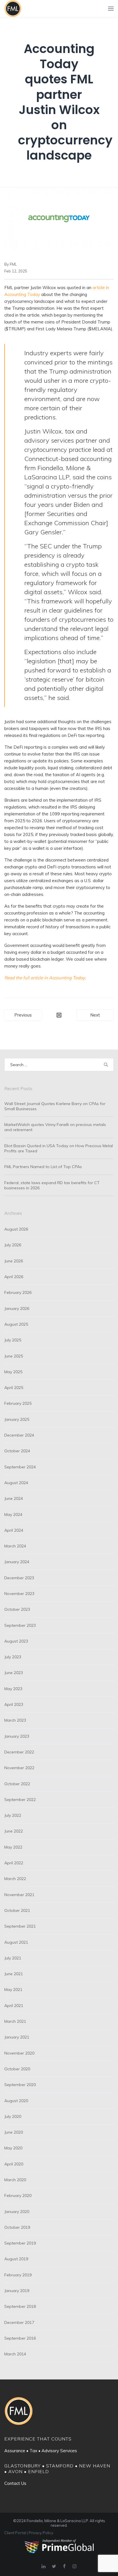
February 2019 (18, 2275)
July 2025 (13, 1340)
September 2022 (20, 1800)
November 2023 (19, 1594)
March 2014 (15, 2354)
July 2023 (13, 1657)
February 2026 (18, 1292)
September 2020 (20, 2085)
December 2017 (19, 2322)
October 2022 (17, 1784)
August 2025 (16, 1324)
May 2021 (13, 1990)
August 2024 (16, 1483)
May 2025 (13, 1372)
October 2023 (17, 1609)
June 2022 (14, 1831)
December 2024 (19, 1435)
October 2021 (17, 1910)
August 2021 (16, 1942)
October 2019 (17, 2227)
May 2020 (13, 2148)
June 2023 (14, 1673)
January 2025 (17, 1419)
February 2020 (18, 2196)
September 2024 (20, 1467)
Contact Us (15, 2483)
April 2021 (14, 2006)
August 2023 (16, 1641)
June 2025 (14, 1356)
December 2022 (19, 1752)
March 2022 (15, 1879)
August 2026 (16, 1229)
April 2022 (14, 1863)
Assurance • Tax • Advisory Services (41, 2451)
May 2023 (13, 1689)
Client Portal (15, 2533)
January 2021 (17, 2037)
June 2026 (14, 1261)
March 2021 (15, 2021)
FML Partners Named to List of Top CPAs (43, 1167)
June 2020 (14, 2132)
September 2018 (20, 2306)
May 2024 (13, 1514)
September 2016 (20, 2338)
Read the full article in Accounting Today (45, 978)
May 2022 (13, 1847)
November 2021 (19, 1895)
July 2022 (13, 1815)
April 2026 (14, 1277)
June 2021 (14, 1974)
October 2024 (17, 1451)
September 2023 (20, 1625)
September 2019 (20, 2243)
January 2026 (17, 1308)
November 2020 (19, 2053)
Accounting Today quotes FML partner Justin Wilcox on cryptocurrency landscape (65, 102)
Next (95, 1015)
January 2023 (17, 1736)
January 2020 (17, 2212)
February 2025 (18, 1403)
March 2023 (15, 1720)
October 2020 (17, 2069)
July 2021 (13, 1958)
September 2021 (20, 1926)
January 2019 (17, 2291)
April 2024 (14, 1530)
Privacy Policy (41, 2533)
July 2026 (13, 1245)
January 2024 (17, 1562)
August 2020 (16, 2101)
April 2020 (14, 2164)
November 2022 (19, 1768)
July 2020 (13, 2116)
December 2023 (19, 1578)
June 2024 (14, 1498)
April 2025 (14, 1388)
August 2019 (16, 2259)
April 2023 (14, 1704)
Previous (23, 1015)
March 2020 (15, 2180)
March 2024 (15, 1546)
